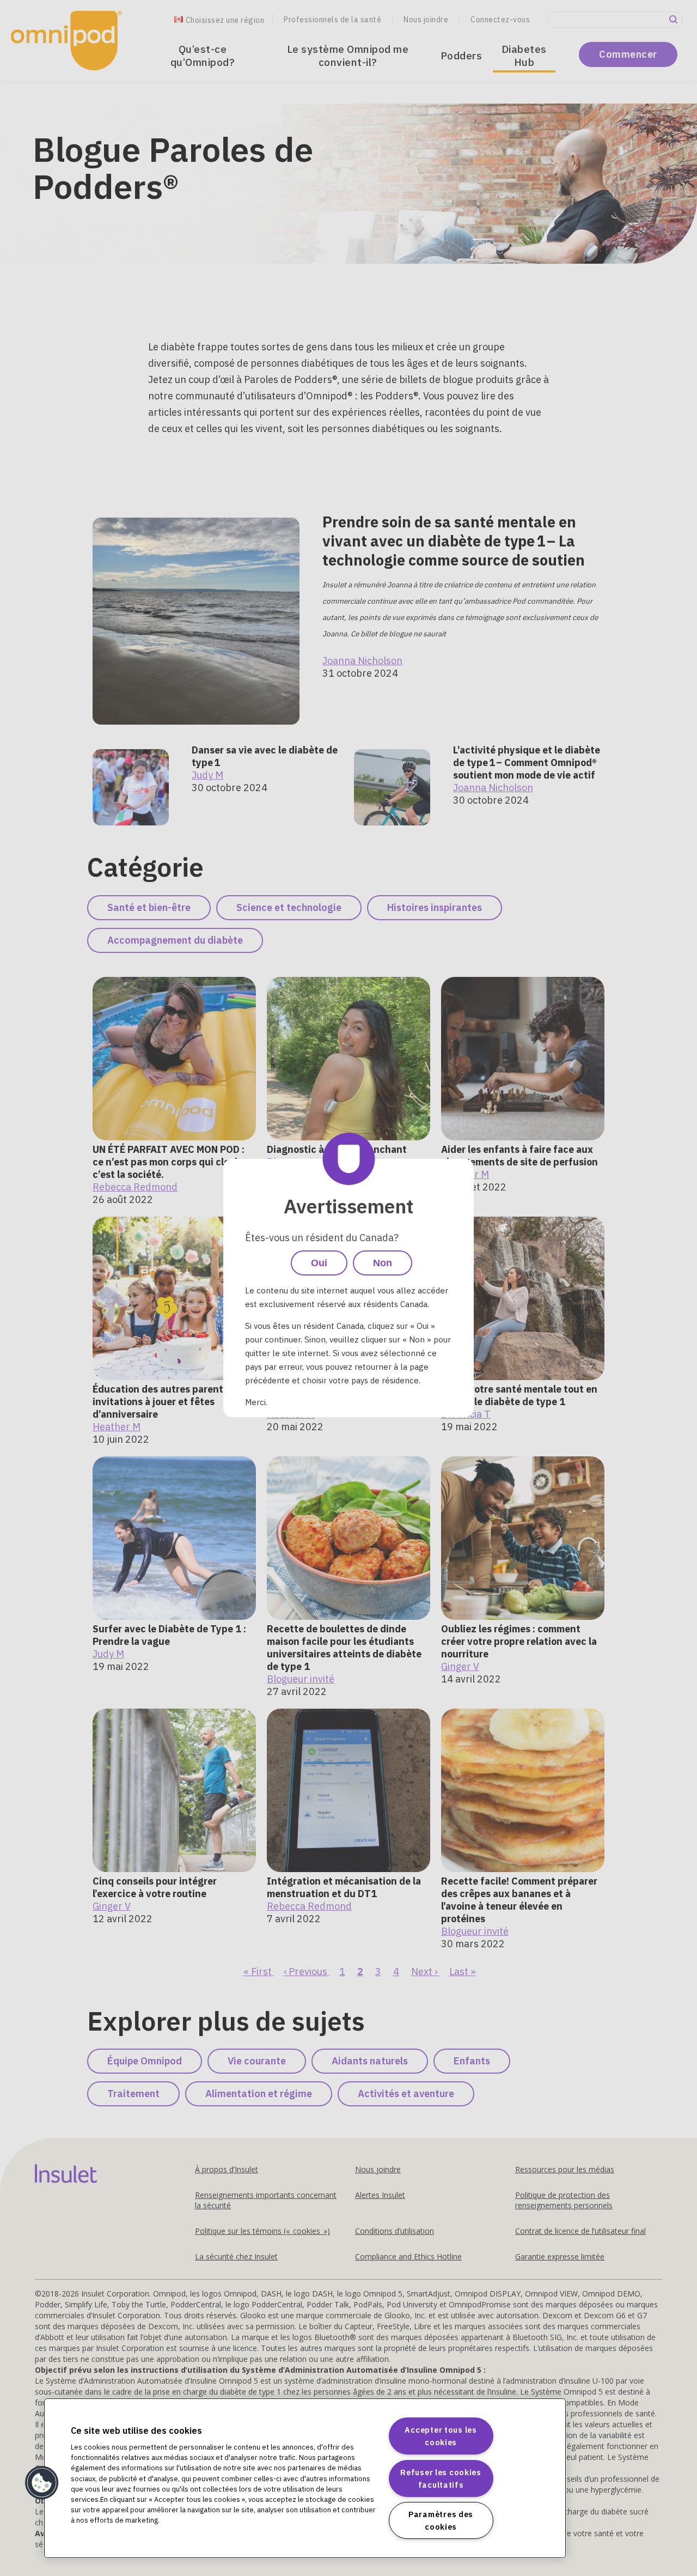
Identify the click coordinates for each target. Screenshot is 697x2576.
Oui (319, 1263)
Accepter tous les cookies (441, 2436)
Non (383, 1263)
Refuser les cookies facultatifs (441, 2478)
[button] (42, 2483)
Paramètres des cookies (441, 2520)
